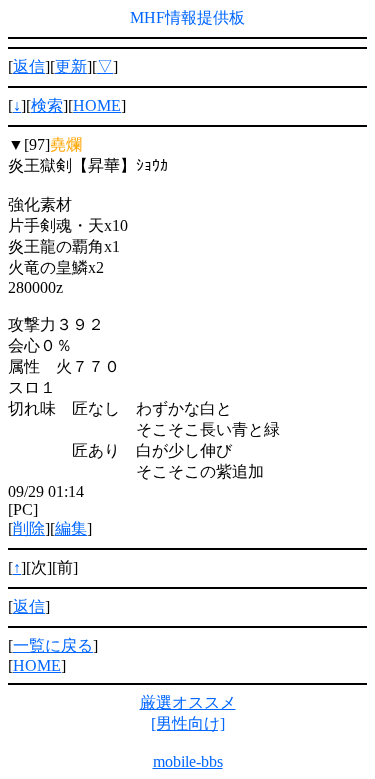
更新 (71, 66)
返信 (29, 66)
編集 (71, 528)
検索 (47, 105)
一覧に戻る (53, 645)
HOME (97, 105)
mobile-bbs (188, 761)
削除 (29, 528)
